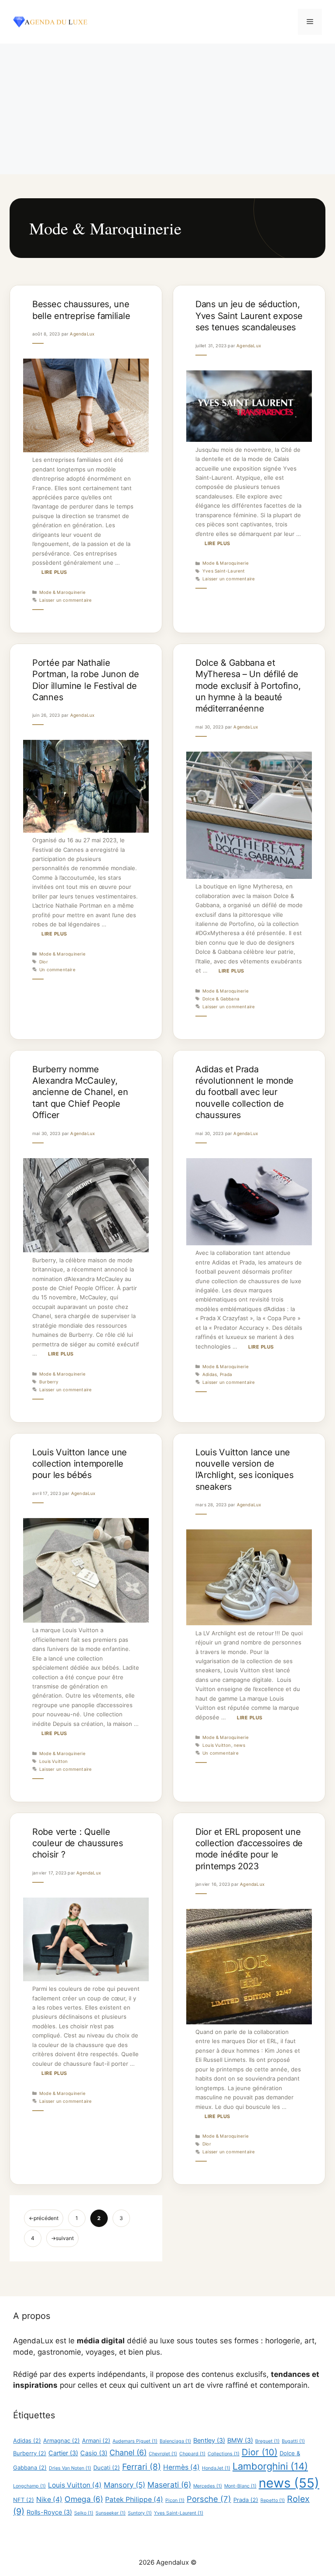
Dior (44, 962)
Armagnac (62, 2440)
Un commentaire (57, 969)
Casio (94, 2453)
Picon (175, 2500)
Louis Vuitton (54, 1761)
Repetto (273, 2500)
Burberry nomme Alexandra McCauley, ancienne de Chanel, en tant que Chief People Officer (80, 1092)
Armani (96, 2440)
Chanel (128, 2452)
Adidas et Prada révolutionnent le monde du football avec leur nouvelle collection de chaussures (244, 1092)
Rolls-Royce (49, 2512)
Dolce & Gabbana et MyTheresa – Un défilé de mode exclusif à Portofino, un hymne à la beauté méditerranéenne (248, 686)
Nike (49, 2500)
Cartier (63, 2453)
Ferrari (142, 2467)
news (239, 1745)
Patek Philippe (134, 2500)
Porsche (209, 2499)
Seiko (84, 2513)
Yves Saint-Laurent (224, 571)
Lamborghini (270, 2466)
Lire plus (54, 572)
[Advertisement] (167, 109)
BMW (240, 2440)
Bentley (209, 2440)
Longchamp (29, 2486)
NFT (24, 2500)
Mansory (125, 2485)
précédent (44, 2218)
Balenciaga (175, 2441)
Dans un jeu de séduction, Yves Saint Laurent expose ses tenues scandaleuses (249, 316)
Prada (226, 1374)
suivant (62, 2238)
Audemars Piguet (135, 2441)
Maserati (169, 2485)
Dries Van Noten (70, 2468)
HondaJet (216, 2468)
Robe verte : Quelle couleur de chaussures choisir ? (78, 1843)
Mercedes (208, 2486)
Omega (84, 2499)
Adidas (210, 1374)
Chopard (192, 2454)
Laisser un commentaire (65, 600)
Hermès (181, 2467)
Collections (224, 2454)
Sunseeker (111, 2513)
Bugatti (293, 2441)
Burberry (49, 1382)
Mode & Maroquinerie (62, 592)
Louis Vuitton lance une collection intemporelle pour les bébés (80, 1464)
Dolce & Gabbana (221, 999)
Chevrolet (163, 2454)
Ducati (107, 2468)
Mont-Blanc (240, 2486)
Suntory (140, 2513)
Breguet (267, 2441)
